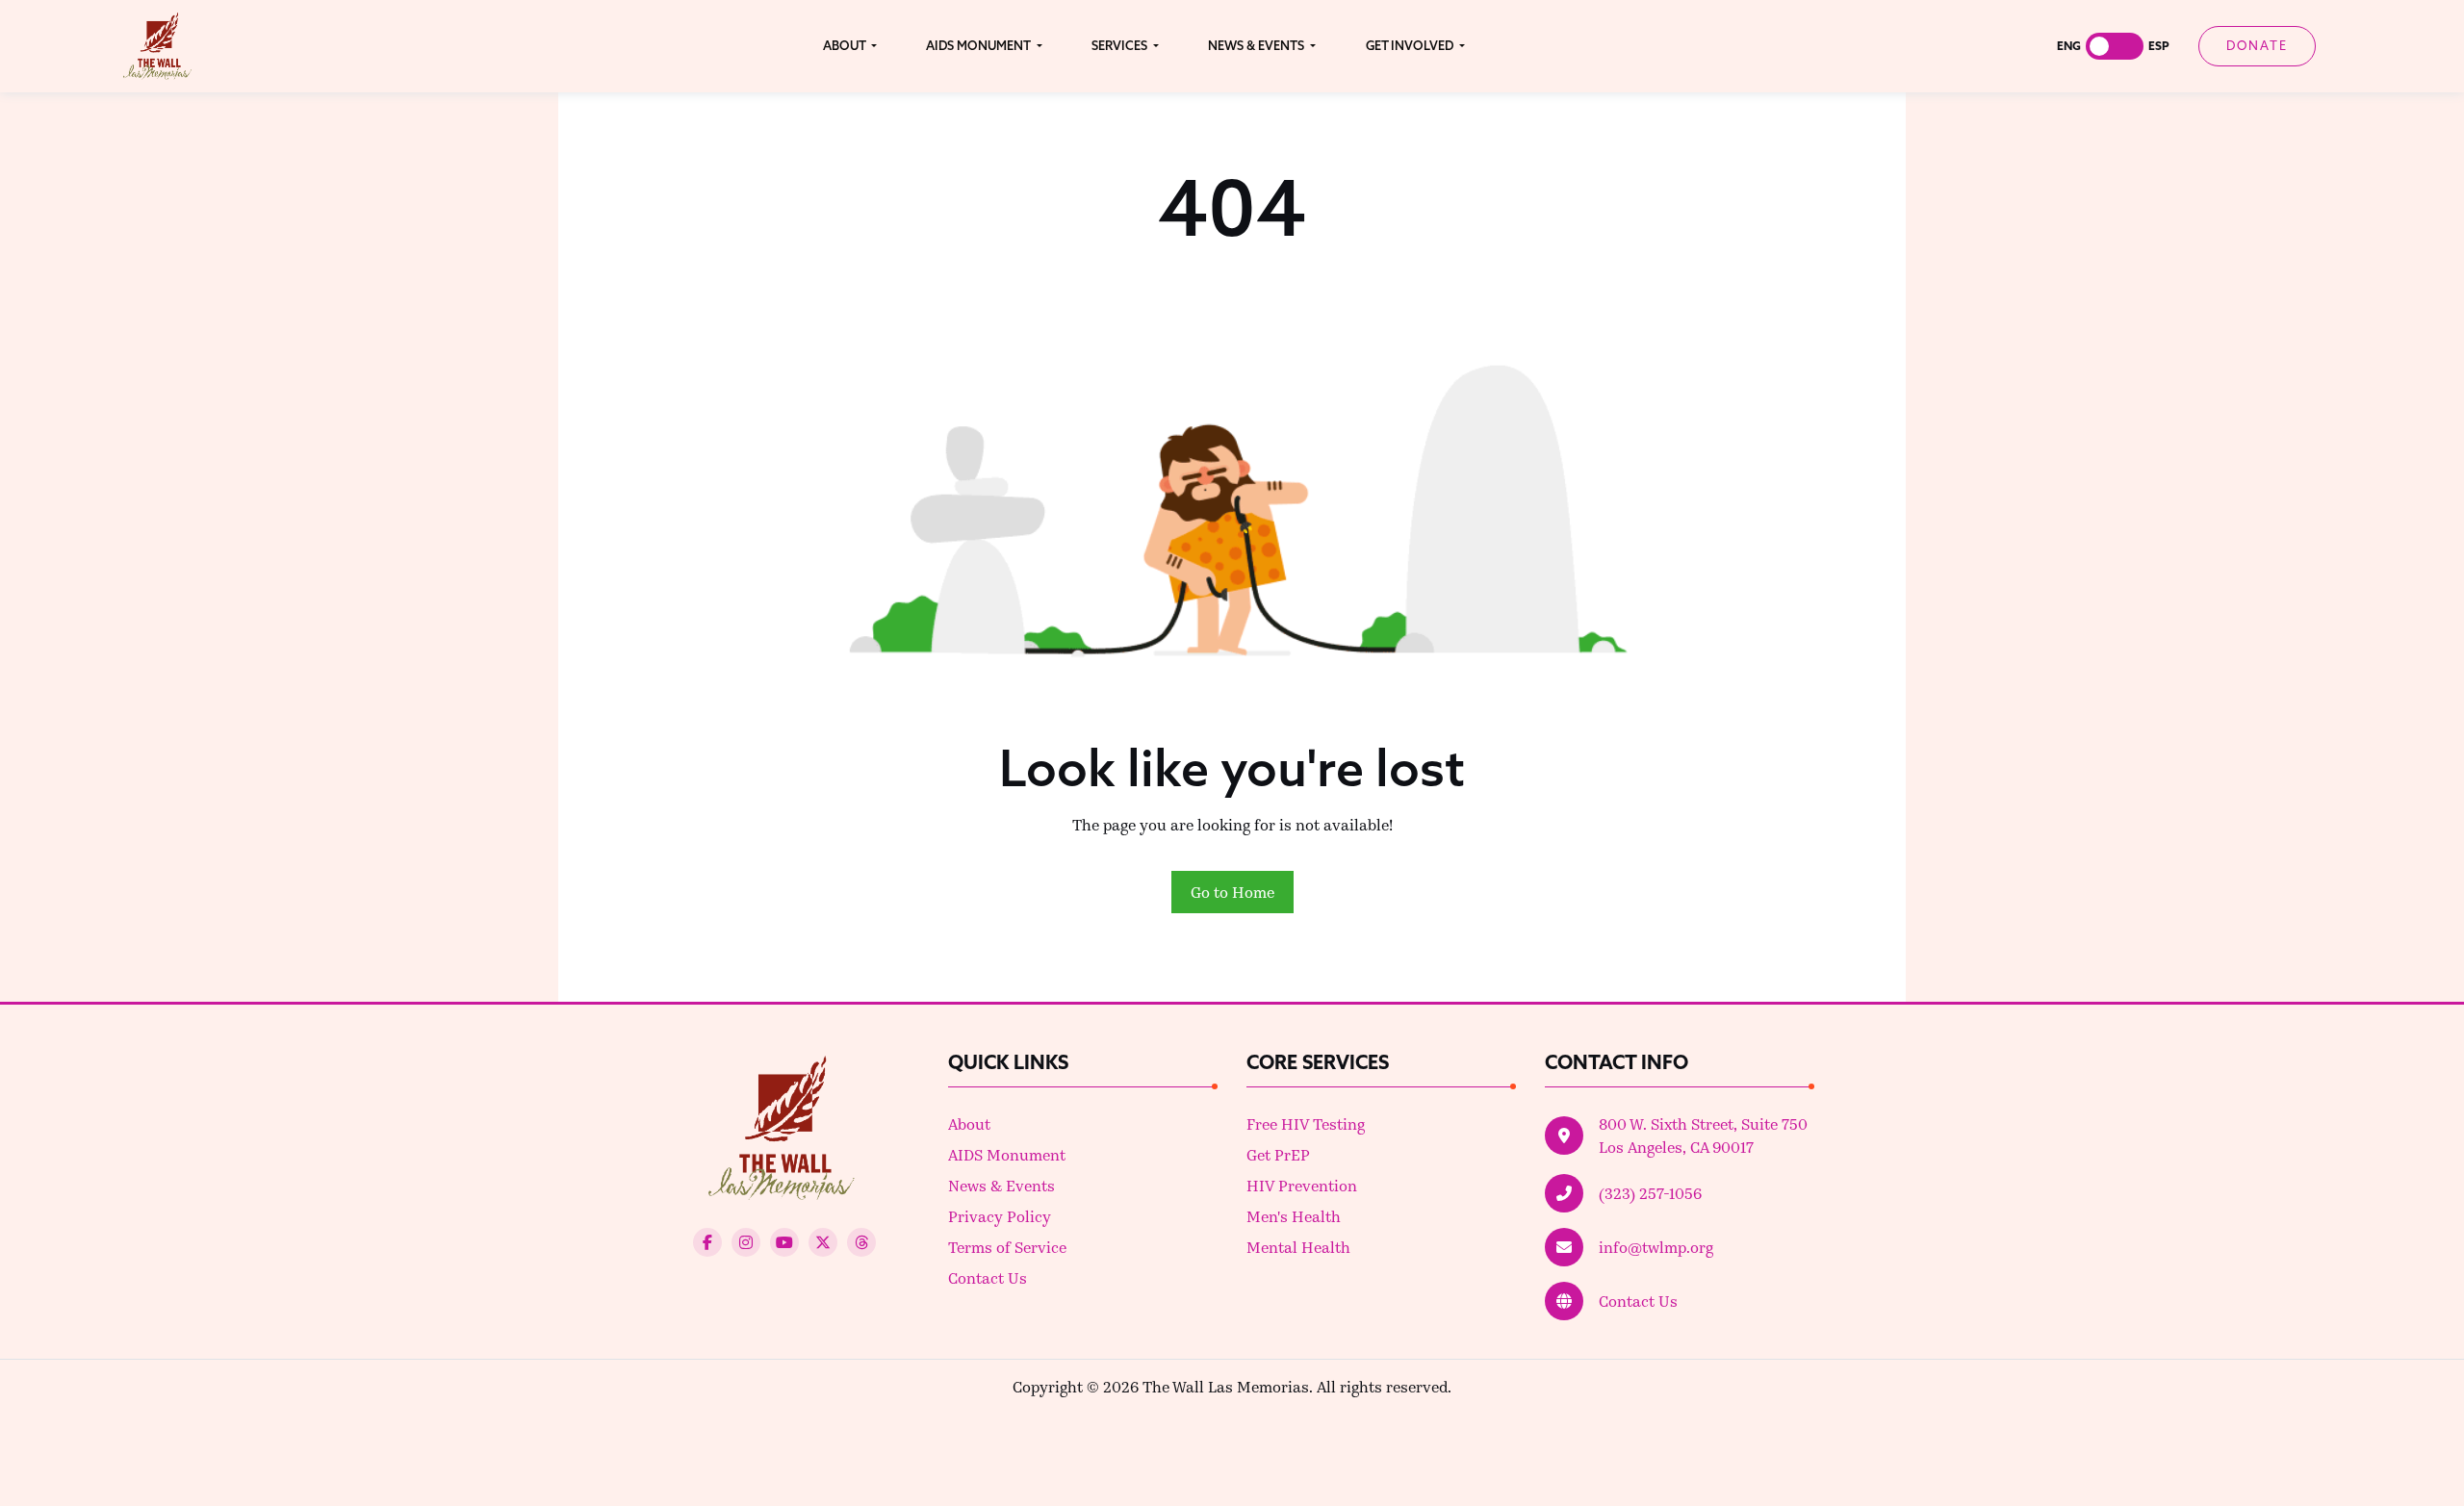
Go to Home (1232, 892)
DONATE (2257, 45)
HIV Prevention (1302, 1185)
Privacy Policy (1000, 1216)
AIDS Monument (1007, 1154)
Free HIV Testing (1306, 1123)
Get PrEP (1278, 1154)
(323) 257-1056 (1650, 1193)
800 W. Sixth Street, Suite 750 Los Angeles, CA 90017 (1703, 1135)
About (969, 1123)
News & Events (1001, 1185)
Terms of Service (1007, 1247)
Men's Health (1294, 1216)
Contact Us (988, 1277)
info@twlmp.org (1656, 1247)
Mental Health (1298, 1247)
